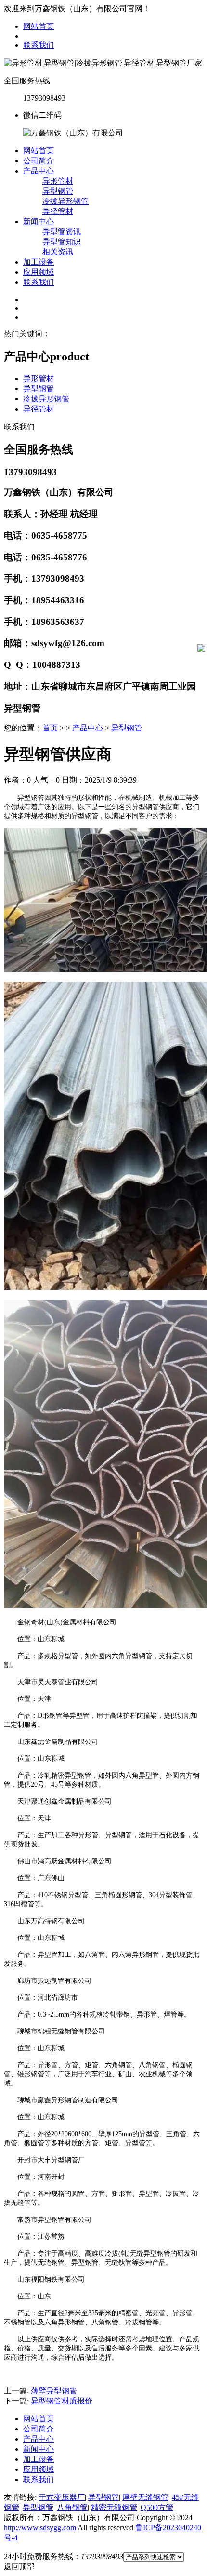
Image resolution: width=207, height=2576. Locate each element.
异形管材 (58, 181)
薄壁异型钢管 (54, 2391)
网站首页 (39, 26)
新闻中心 (39, 221)
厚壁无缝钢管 (145, 2497)
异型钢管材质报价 (62, 2401)
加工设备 (39, 262)
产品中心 (39, 171)
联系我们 (39, 45)
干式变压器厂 (62, 2497)
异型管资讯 (62, 232)
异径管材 (58, 211)
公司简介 (39, 161)
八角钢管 (72, 2507)
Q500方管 (157, 2507)
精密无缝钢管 (114, 2507)
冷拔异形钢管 (65, 201)
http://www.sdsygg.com (40, 2528)
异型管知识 (62, 242)
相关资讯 (58, 252)
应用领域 (39, 272)
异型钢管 (58, 191)
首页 (50, 728)
